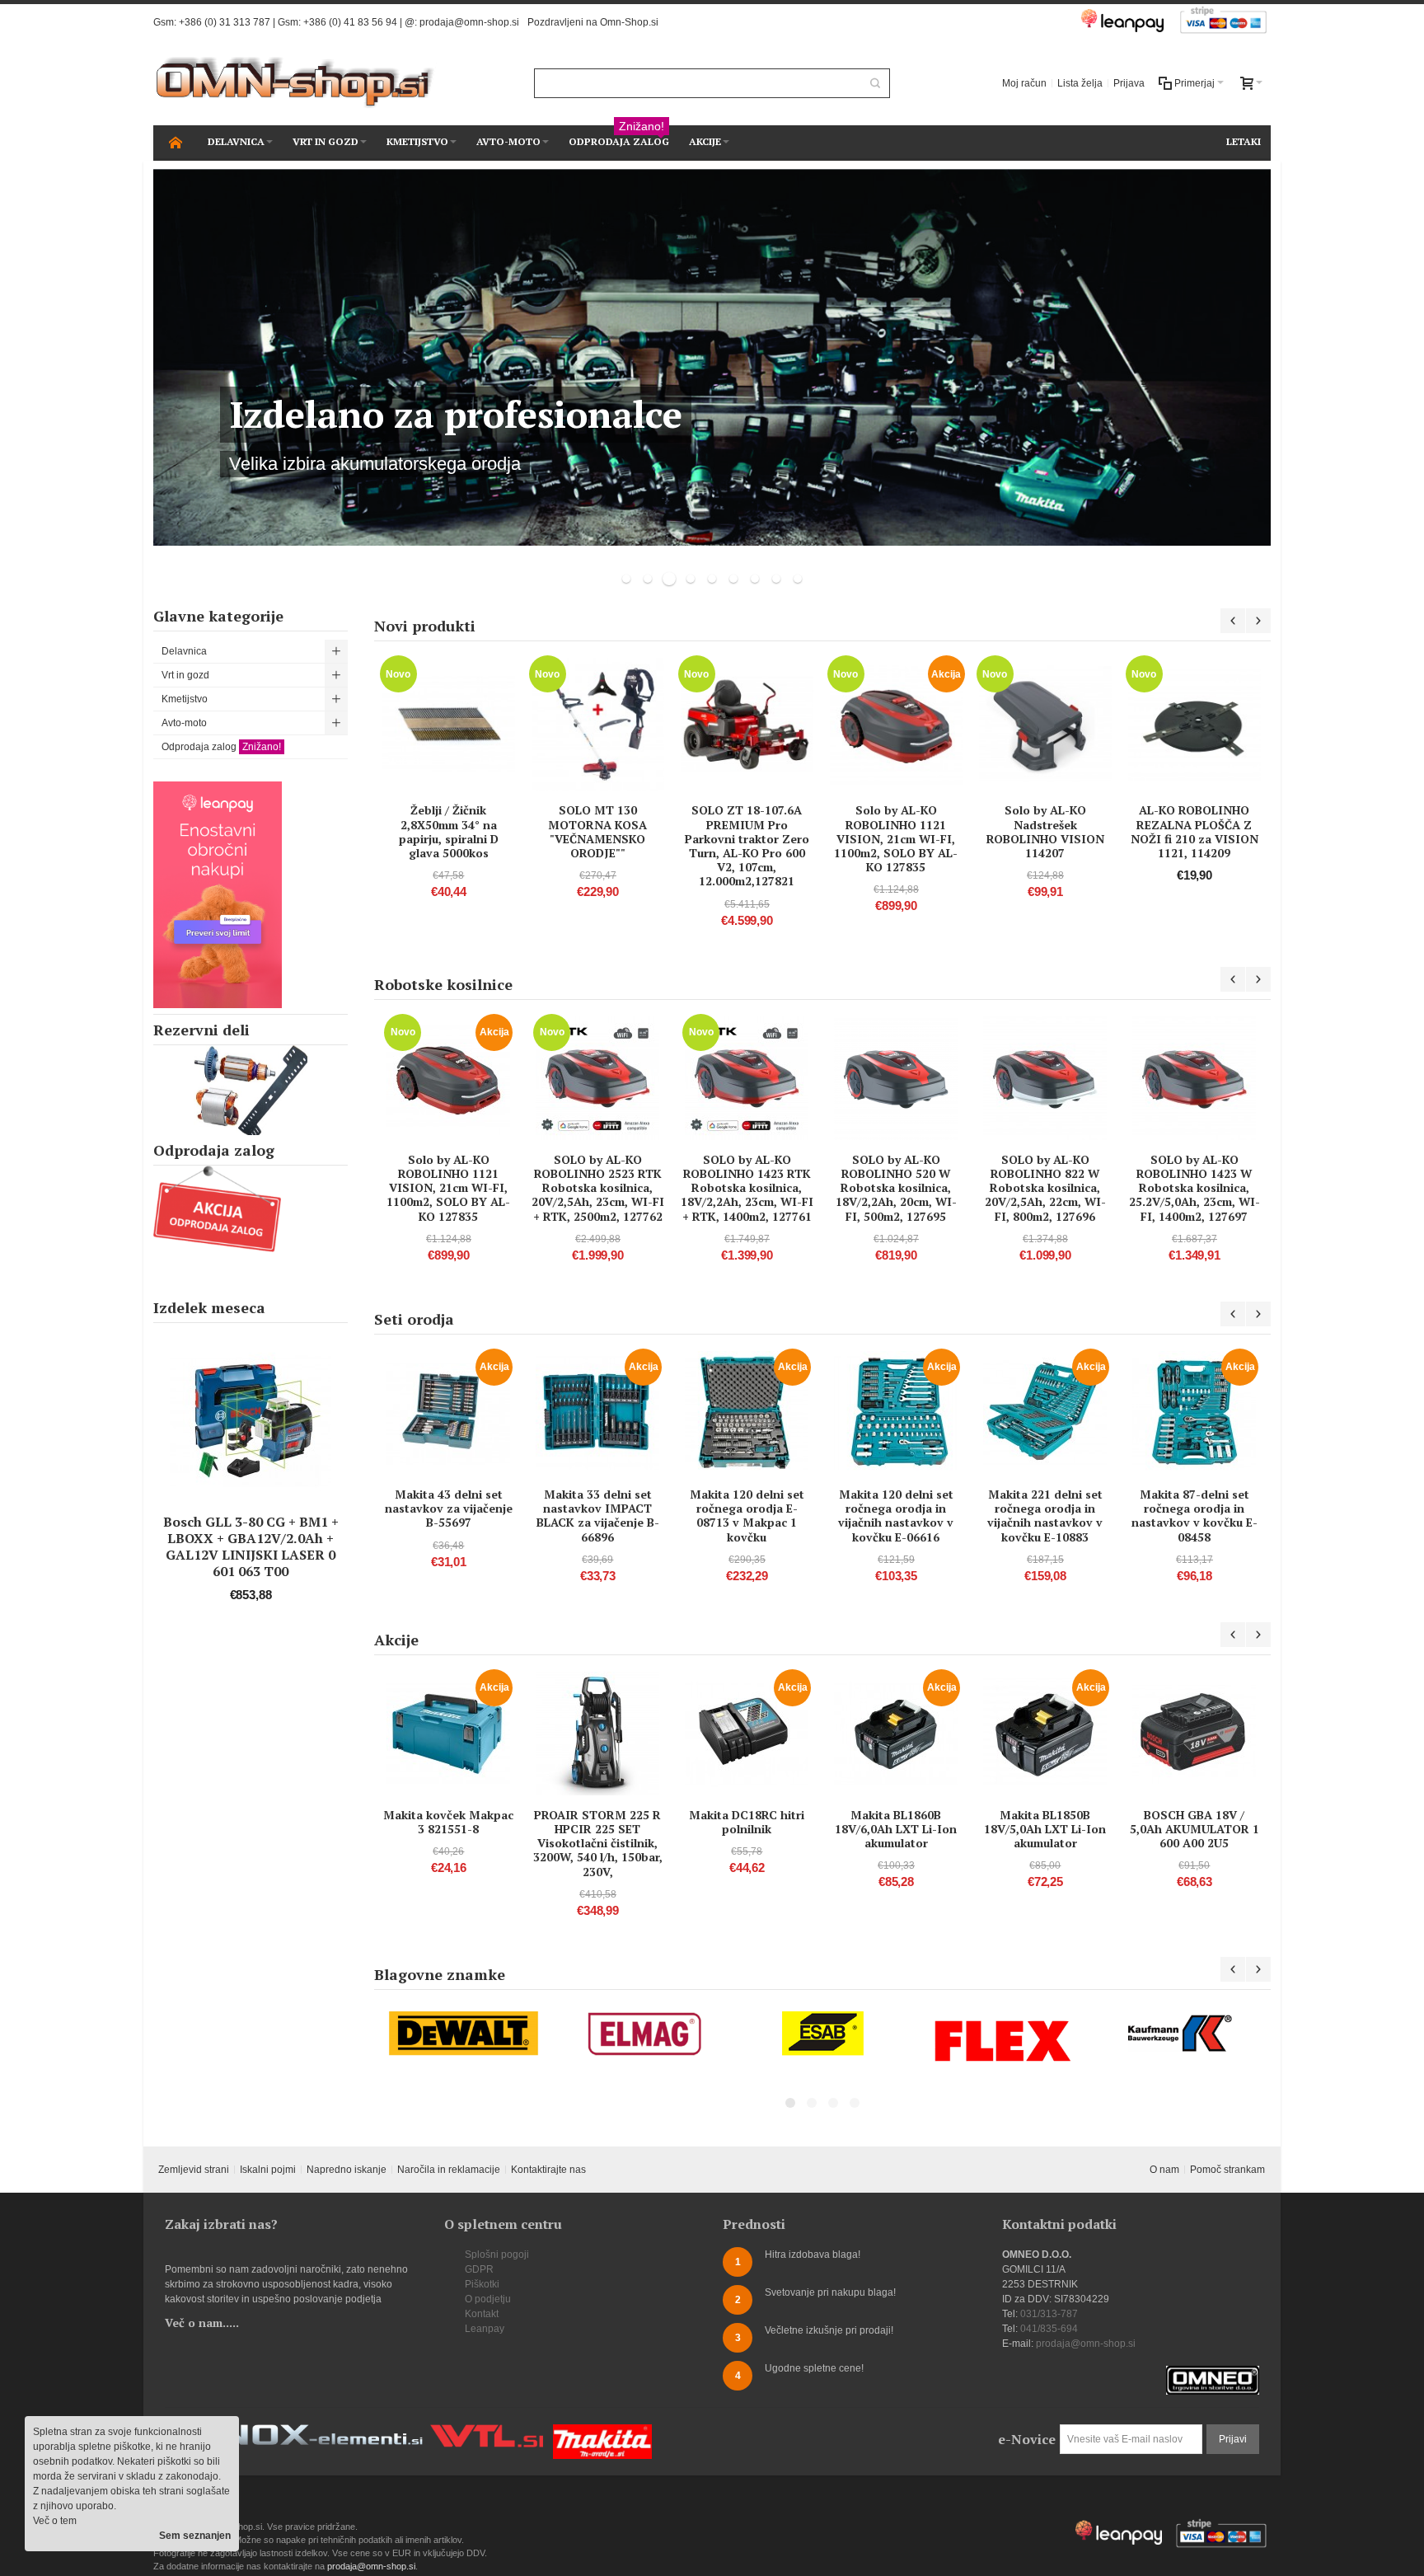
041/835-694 (1049, 2329)
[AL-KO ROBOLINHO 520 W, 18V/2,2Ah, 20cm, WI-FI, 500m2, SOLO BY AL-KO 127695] (896, 1078)
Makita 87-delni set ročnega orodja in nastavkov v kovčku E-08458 (1194, 1516)
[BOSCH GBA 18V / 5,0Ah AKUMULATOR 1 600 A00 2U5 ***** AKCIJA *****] (1194, 1734)
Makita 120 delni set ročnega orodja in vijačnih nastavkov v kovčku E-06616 (896, 1516)
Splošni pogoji (497, 2255)
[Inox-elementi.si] (316, 2432)
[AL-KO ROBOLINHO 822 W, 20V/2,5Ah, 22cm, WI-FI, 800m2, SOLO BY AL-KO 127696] (1045, 1078)
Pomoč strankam (1227, 2170)
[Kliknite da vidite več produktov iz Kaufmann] (1183, 2034)
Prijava (1129, 83)
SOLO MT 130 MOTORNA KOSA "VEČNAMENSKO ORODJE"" (597, 831)
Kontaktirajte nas (548, 2170)
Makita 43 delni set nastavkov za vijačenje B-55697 (449, 1508)
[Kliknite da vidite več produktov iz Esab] (823, 2034)
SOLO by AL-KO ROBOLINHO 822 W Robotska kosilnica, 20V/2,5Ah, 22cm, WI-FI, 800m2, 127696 (1045, 1188)
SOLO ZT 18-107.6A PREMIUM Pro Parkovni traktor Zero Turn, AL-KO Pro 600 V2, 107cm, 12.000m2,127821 (747, 845)
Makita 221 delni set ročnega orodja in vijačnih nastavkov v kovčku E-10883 (1045, 1516)
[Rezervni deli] (251, 1090)
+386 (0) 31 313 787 (225, 22)
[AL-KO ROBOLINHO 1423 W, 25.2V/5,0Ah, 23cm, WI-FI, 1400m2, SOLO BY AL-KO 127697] (1194, 1078)
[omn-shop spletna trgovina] (295, 83)
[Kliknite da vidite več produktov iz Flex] (1003, 2041)
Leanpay (485, 2329)
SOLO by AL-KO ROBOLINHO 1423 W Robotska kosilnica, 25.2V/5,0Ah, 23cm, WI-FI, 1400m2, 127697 (1194, 1188)
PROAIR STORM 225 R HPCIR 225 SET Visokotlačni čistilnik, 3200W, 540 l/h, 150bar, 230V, (598, 1843)
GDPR (479, 2269)
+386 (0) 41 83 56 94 (350, 22)
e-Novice (1027, 2439)
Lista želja (1080, 83)
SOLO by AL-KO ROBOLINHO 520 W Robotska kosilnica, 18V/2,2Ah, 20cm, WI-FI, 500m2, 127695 (896, 1188)
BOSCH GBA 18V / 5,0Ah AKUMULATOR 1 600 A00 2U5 (1194, 1829)
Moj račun (1024, 83)
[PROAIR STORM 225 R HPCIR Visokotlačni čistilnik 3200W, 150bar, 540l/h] (597, 1734)
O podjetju (488, 2299)
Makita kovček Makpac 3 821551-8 (448, 1822)
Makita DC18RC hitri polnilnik (747, 1822)
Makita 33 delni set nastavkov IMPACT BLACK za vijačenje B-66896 (598, 1516)
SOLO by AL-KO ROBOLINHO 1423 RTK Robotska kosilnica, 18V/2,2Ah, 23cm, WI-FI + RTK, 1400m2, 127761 (747, 1188)
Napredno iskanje (347, 2170)
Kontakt (482, 2314)
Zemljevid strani (194, 2170)
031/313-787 (1049, 2314)
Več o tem (55, 2521)
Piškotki (482, 2284)
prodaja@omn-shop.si (469, 22)
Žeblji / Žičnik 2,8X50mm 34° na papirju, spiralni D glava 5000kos (449, 831)
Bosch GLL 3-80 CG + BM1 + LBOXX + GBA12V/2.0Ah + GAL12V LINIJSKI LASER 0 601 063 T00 (251, 1546)
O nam (1164, 2170)
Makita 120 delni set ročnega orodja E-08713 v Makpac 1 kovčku (747, 1516)
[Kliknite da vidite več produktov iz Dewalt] (464, 2034)
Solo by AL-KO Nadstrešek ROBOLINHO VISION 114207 (1045, 831)
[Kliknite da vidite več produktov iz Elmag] (644, 2034)
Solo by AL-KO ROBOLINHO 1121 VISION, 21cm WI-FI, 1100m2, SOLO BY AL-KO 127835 (896, 838)
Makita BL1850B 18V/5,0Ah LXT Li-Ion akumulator (1045, 1829)
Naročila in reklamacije (449, 2170)
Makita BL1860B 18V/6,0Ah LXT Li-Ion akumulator (896, 1829)
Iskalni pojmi (268, 2170)
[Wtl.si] (487, 2432)
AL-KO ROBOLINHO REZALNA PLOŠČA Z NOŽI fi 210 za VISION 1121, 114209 (1194, 831)
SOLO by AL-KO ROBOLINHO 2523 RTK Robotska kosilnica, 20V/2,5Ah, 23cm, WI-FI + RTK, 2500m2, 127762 (598, 1188)
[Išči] (875, 83)
